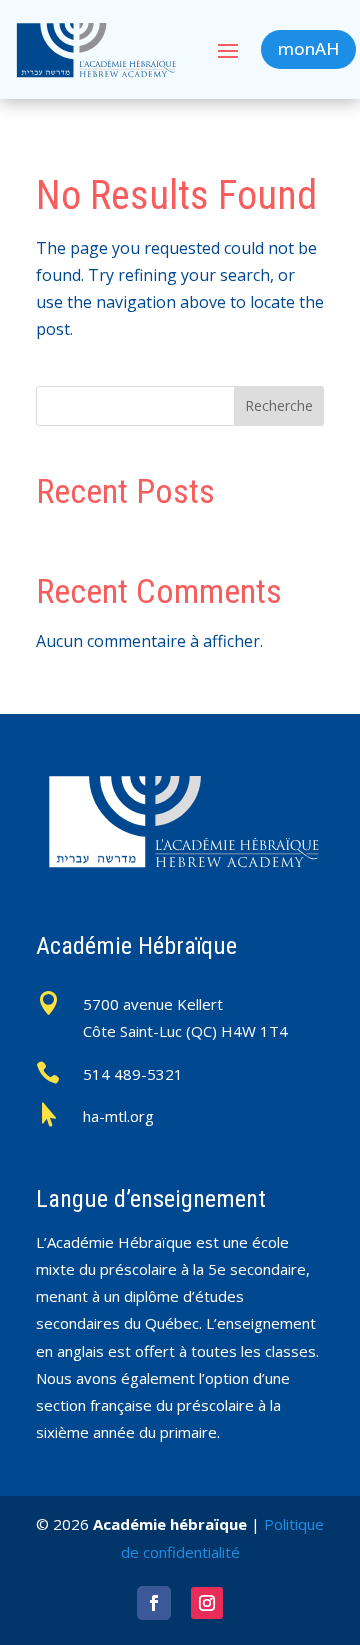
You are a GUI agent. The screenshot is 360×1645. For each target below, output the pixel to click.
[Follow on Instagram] (207, 1603)
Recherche (279, 405)
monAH (308, 48)
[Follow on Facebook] (154, 1603)
